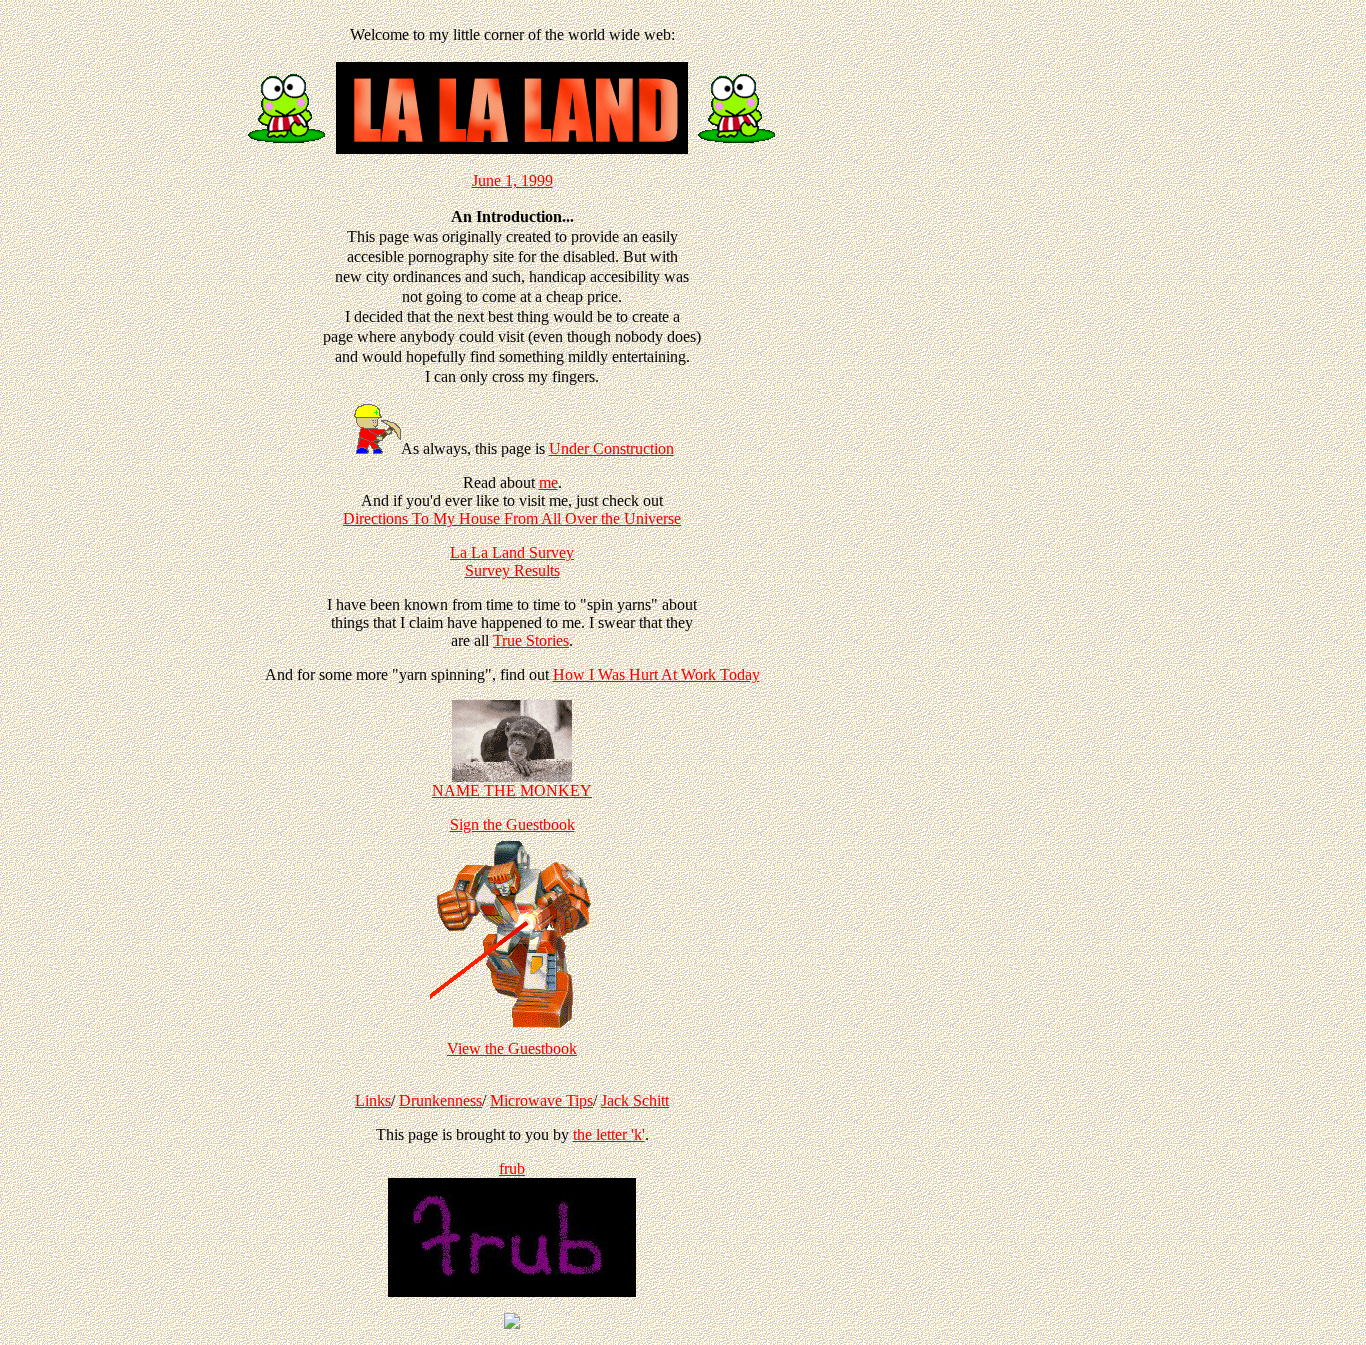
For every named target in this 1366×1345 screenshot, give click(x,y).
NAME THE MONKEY (512, 790)
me (548, 482)
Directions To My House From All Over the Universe (512, 518)
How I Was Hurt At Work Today (656, 674)
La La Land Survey (512, 552)
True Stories (531, 640)
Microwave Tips (541, 1100)
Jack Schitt (635, 1100)
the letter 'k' (609, 1134)
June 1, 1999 (512, 180)
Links (373, 1100)
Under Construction (611, 448)
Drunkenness (440, 1100)
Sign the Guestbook (512, 824)
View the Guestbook (512, 1048)
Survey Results (512, 570)
